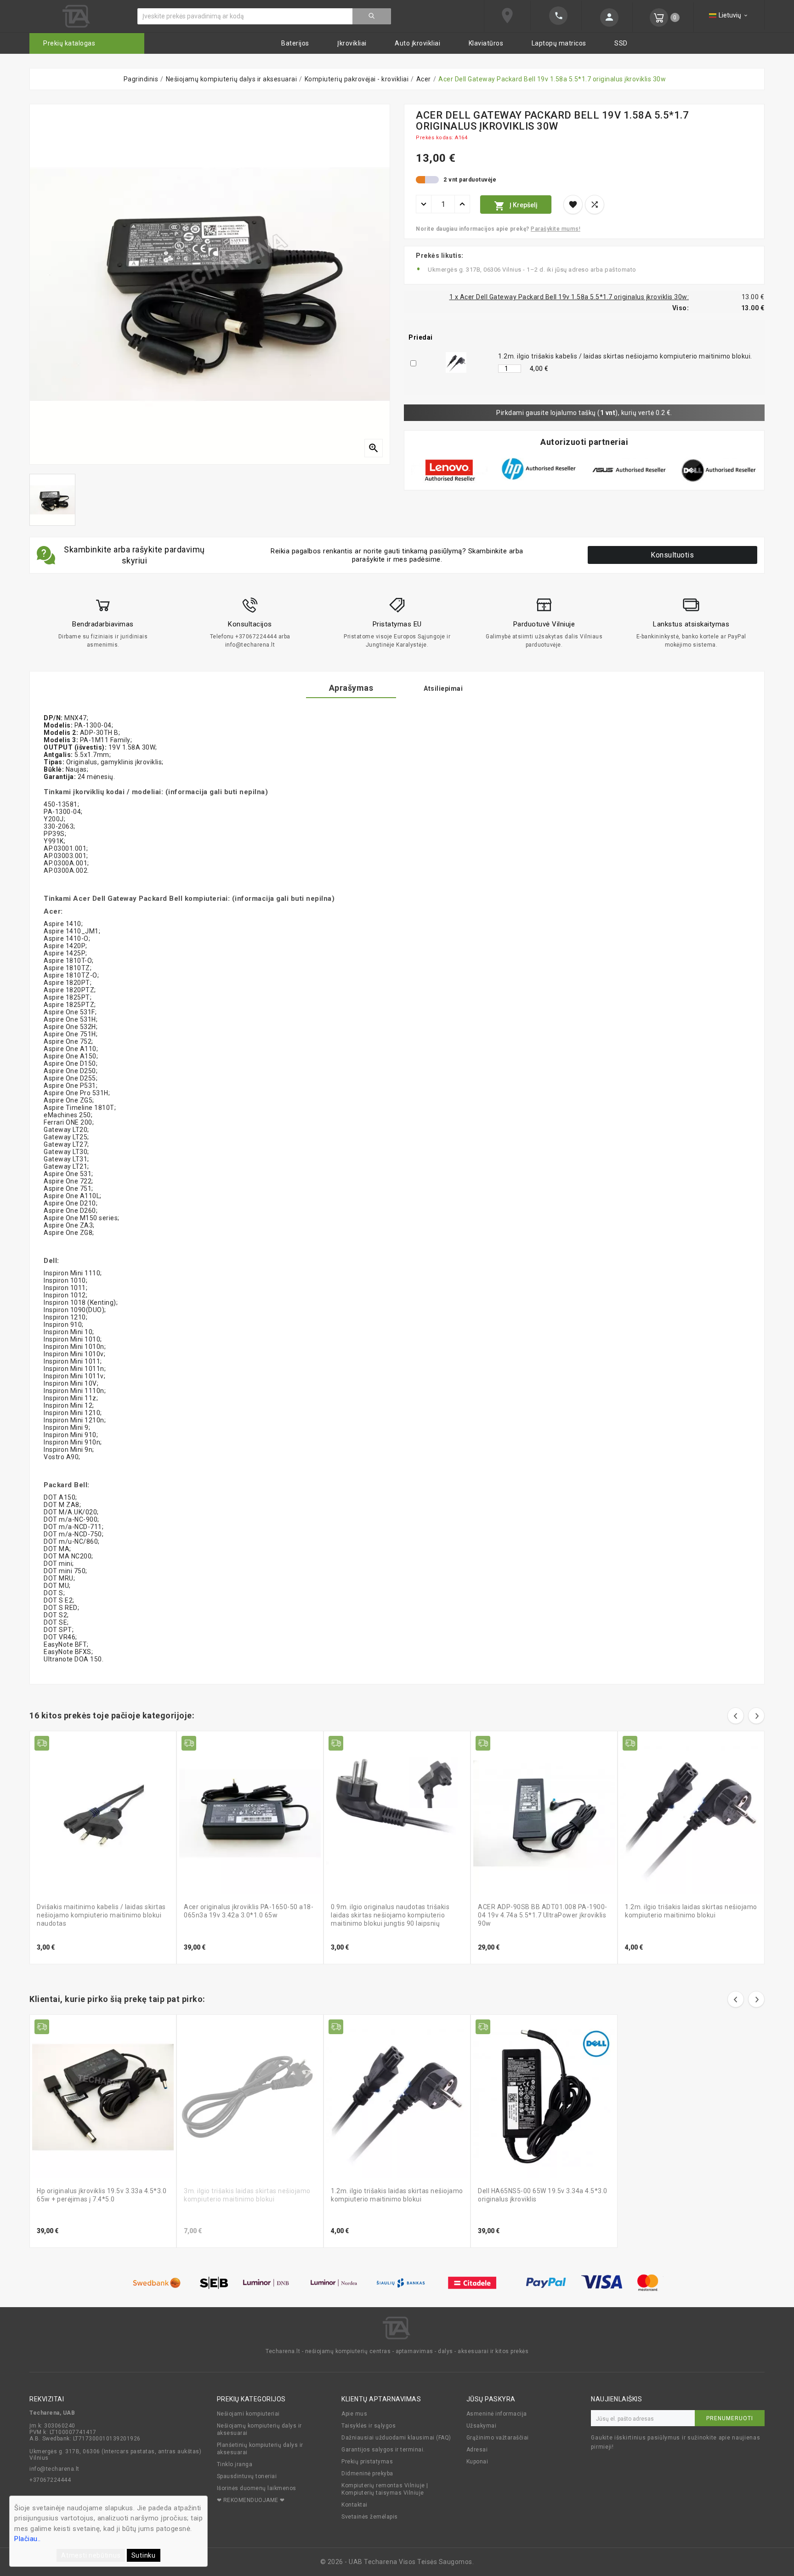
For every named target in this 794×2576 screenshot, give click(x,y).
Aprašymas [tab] (351, 688)
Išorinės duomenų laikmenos (257, 2488)
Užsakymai (482, 2426)
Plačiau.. (28, 2539)
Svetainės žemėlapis (370, 2517)
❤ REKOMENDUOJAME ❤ (251, 2500)
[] (556, 16)
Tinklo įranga (235, 2464)
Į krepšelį (516, 206)
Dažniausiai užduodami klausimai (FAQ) (396, 2438)
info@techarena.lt (54, 2469)
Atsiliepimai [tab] (443, 688)
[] (607, 17)
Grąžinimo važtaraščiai (498, 2438)
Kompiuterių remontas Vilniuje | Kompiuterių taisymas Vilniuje (385, 2489)
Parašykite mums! (556, 229)
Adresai (477, 2450)
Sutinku (144, 2555)
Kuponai (477, 2462)
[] (372, 16)
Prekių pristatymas (367, 2462)
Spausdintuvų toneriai (247, 2476)
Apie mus (354, 2414)
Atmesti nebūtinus (91, 2555)
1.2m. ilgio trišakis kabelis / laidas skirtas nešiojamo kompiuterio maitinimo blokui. (625, 356)
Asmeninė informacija (497, 2414)
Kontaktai (354, 2505)
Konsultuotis (672, 555)
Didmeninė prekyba (367, 2474)
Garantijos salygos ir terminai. (383, 2450)
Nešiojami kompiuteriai (248, 2414)
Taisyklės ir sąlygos (369, 2426)
